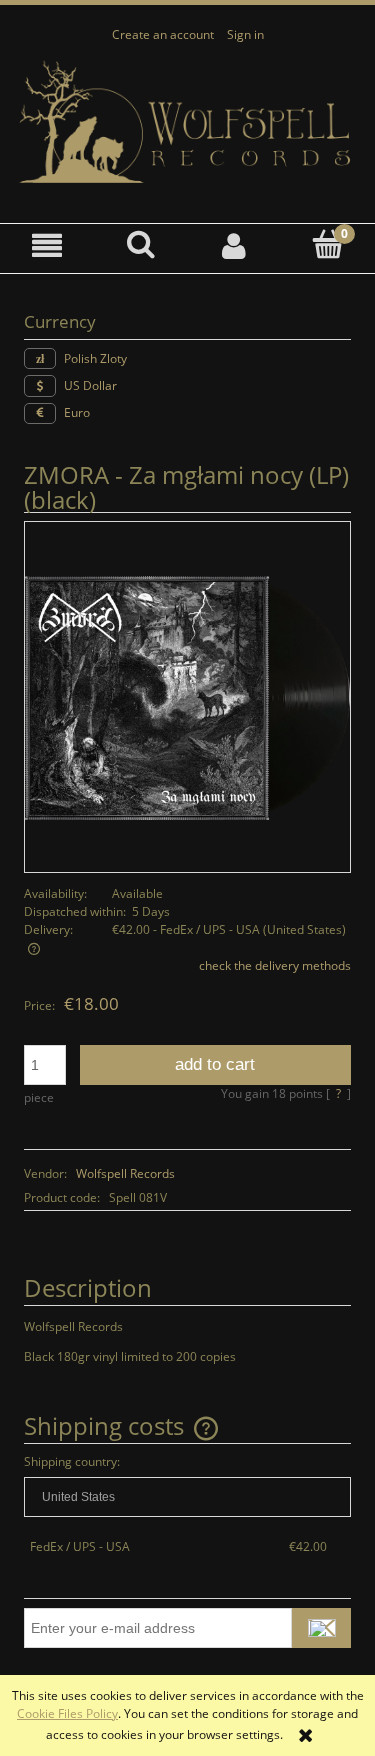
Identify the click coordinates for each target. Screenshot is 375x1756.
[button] (47, 245)
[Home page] (187, 122)
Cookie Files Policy (67, 1713)
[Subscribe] (321, 1628)
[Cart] (328, 244)
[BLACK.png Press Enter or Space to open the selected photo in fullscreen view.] (187, 696)
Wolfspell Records (125, 1173)
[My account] (235, 245)
